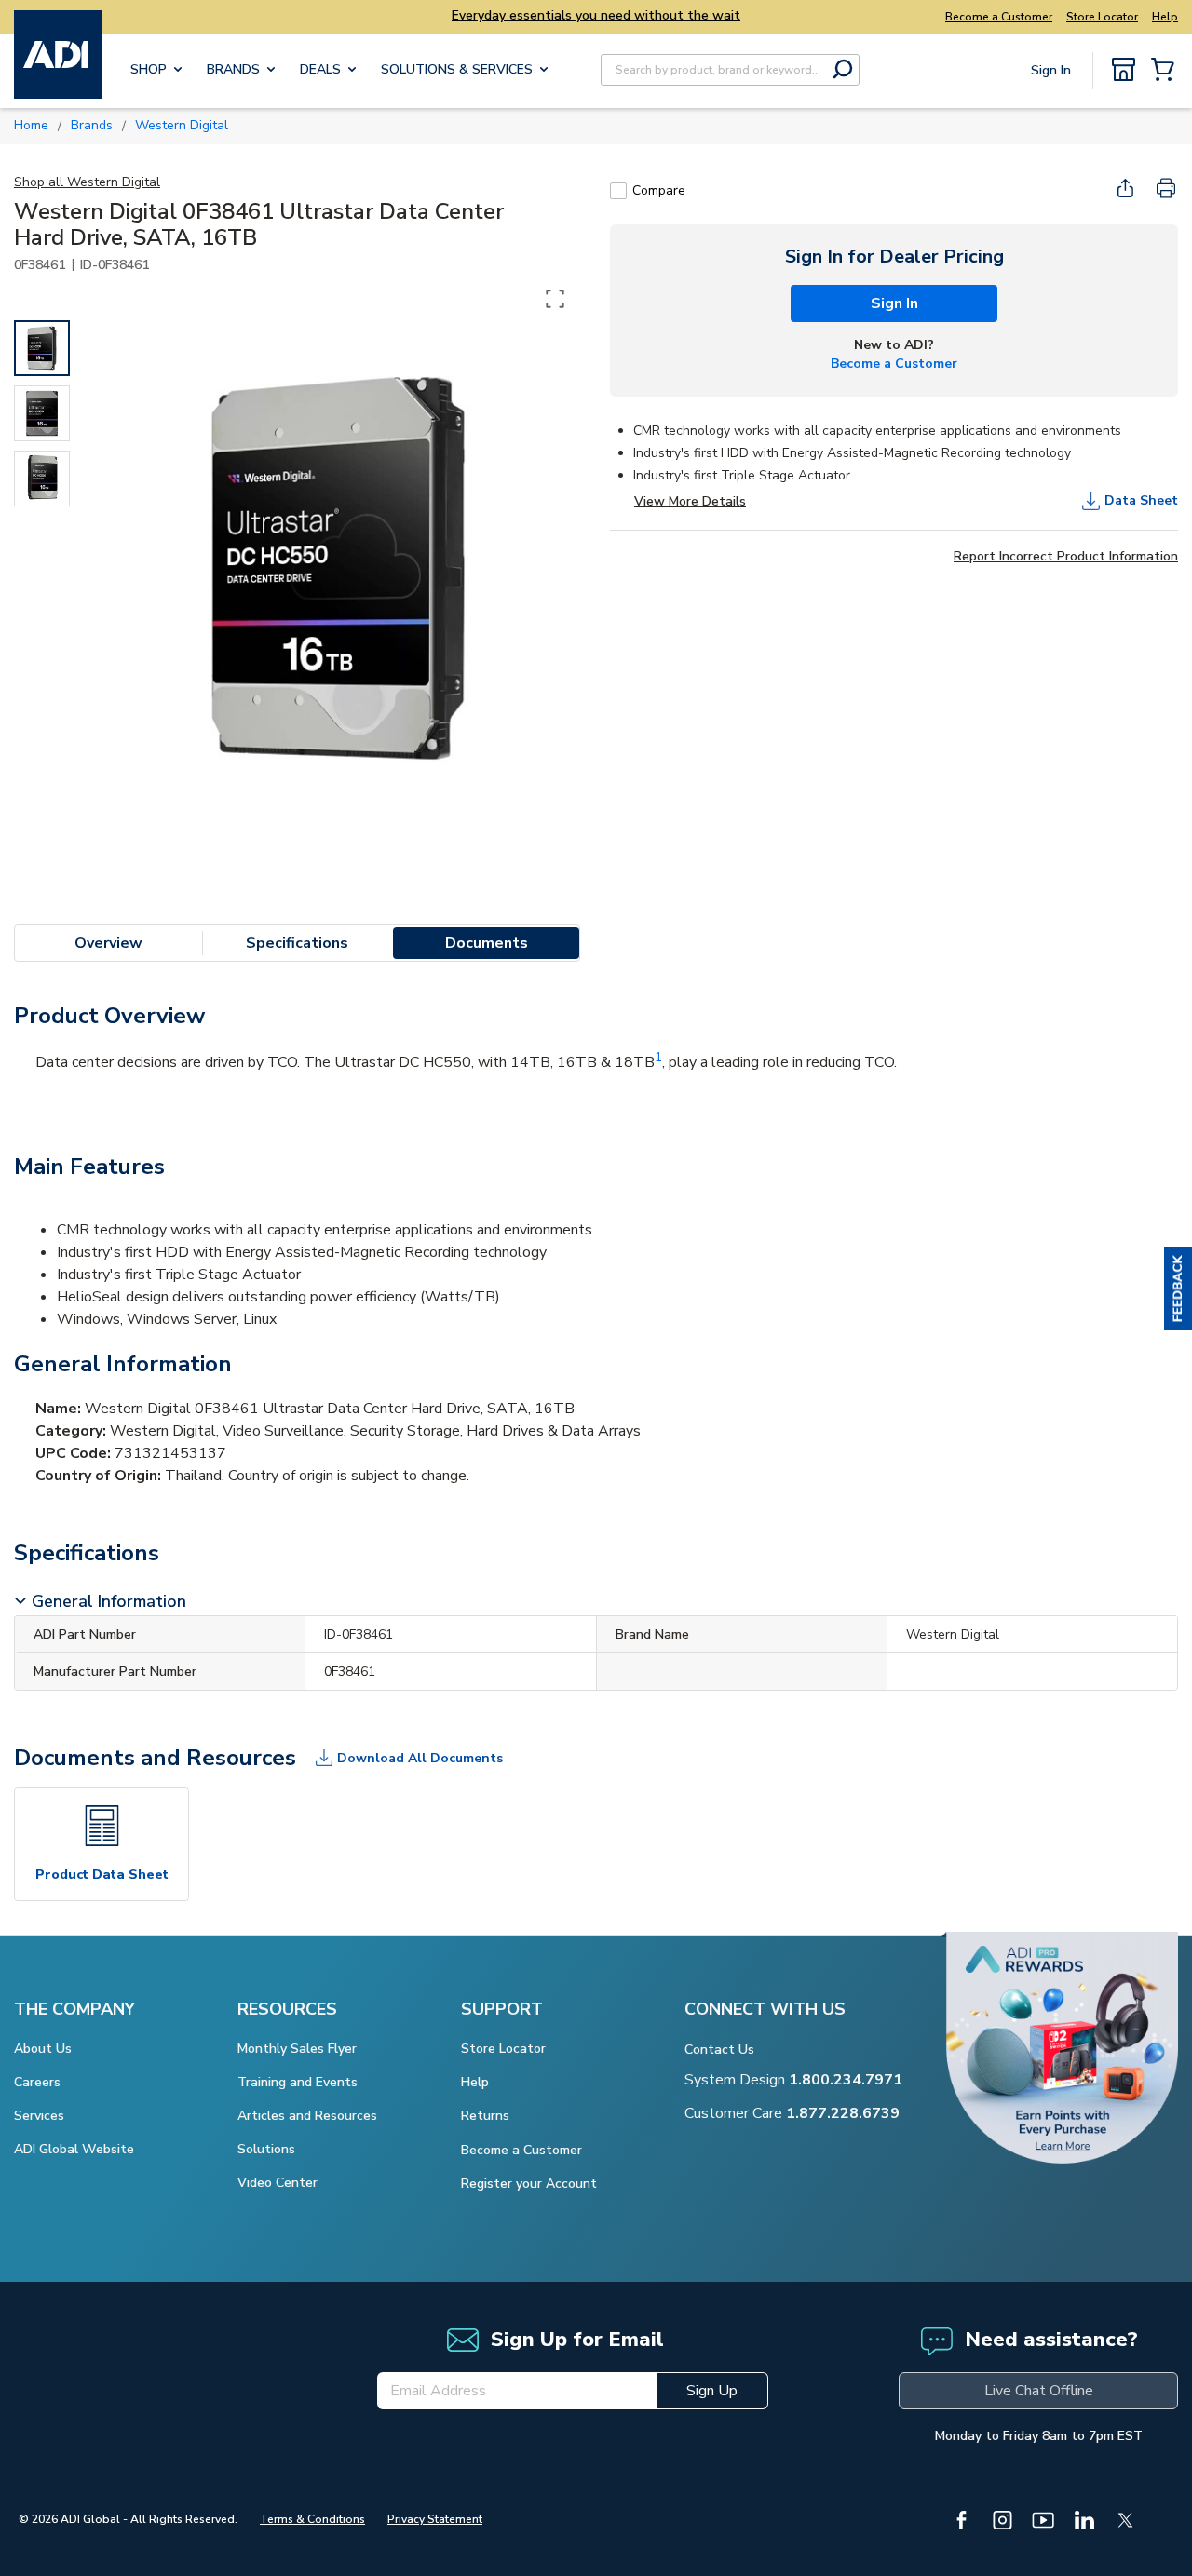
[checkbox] (618, 191)
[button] (1178, 1288)
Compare (659, 190)
